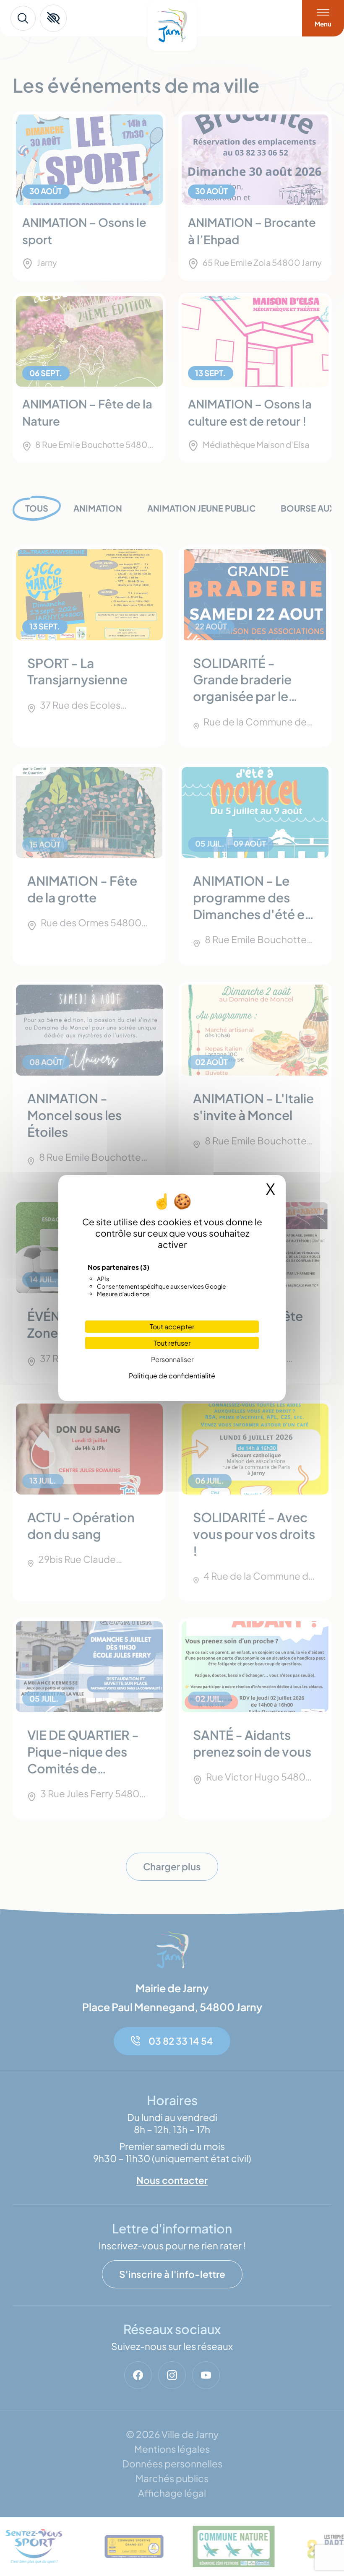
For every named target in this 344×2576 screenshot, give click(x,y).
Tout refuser (172, 1343)
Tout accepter (172, 1327)
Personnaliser (172, 1359)
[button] (53, 18)
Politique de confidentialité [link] (172, 1376)
